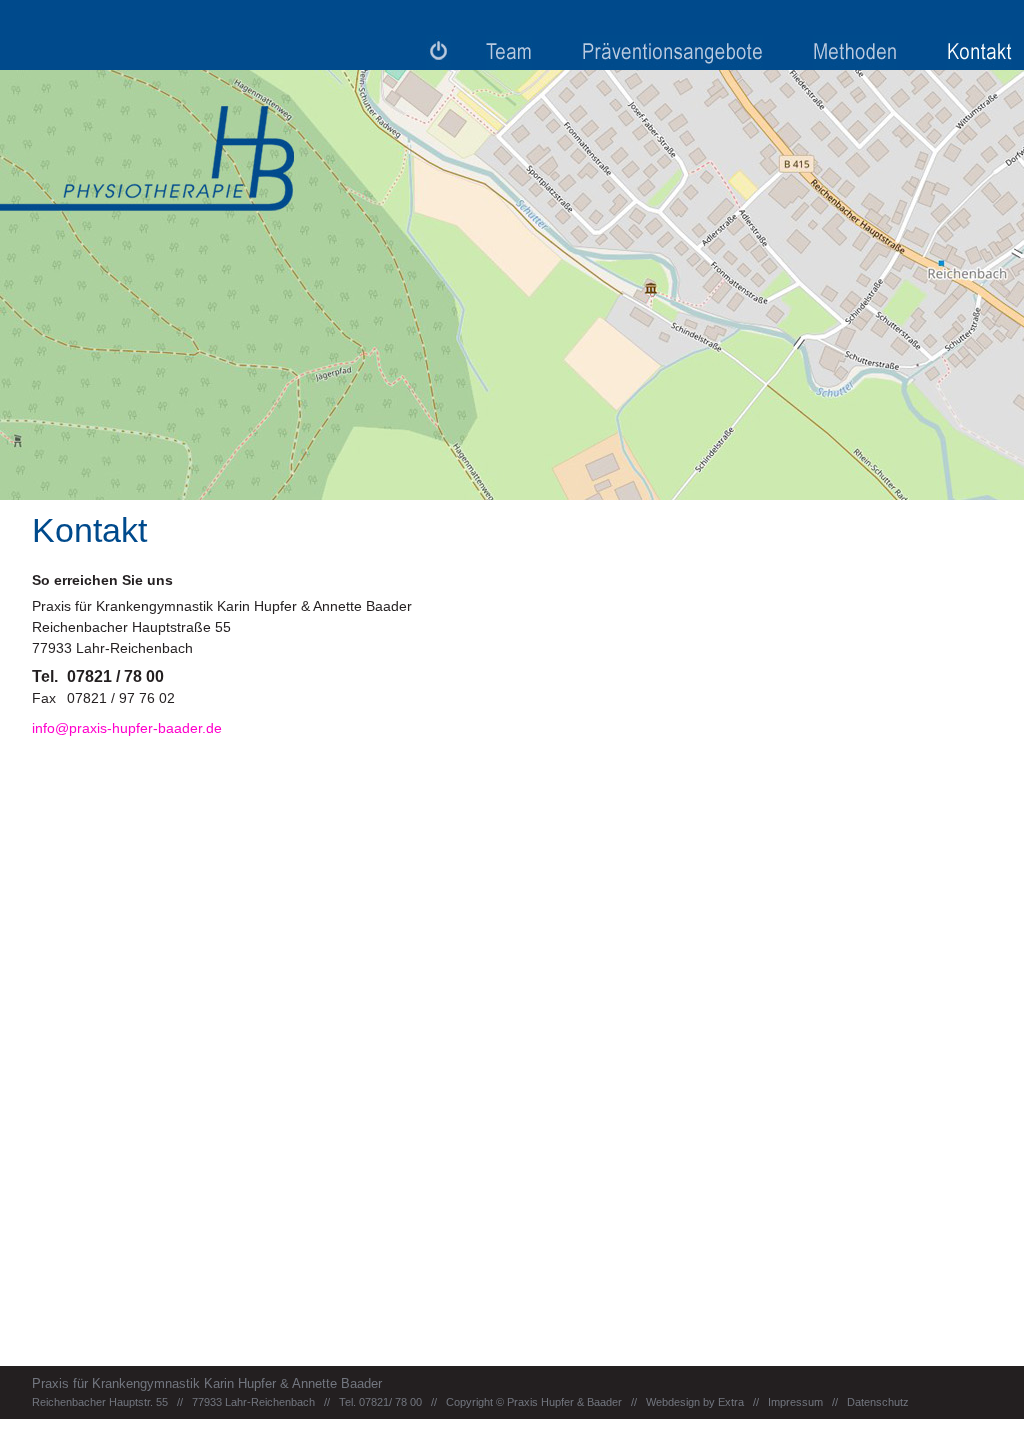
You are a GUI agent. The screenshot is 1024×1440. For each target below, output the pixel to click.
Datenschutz (878, 1402)
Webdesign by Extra (696, 1402)
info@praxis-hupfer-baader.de (127, 728)
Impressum (795, 1402)
